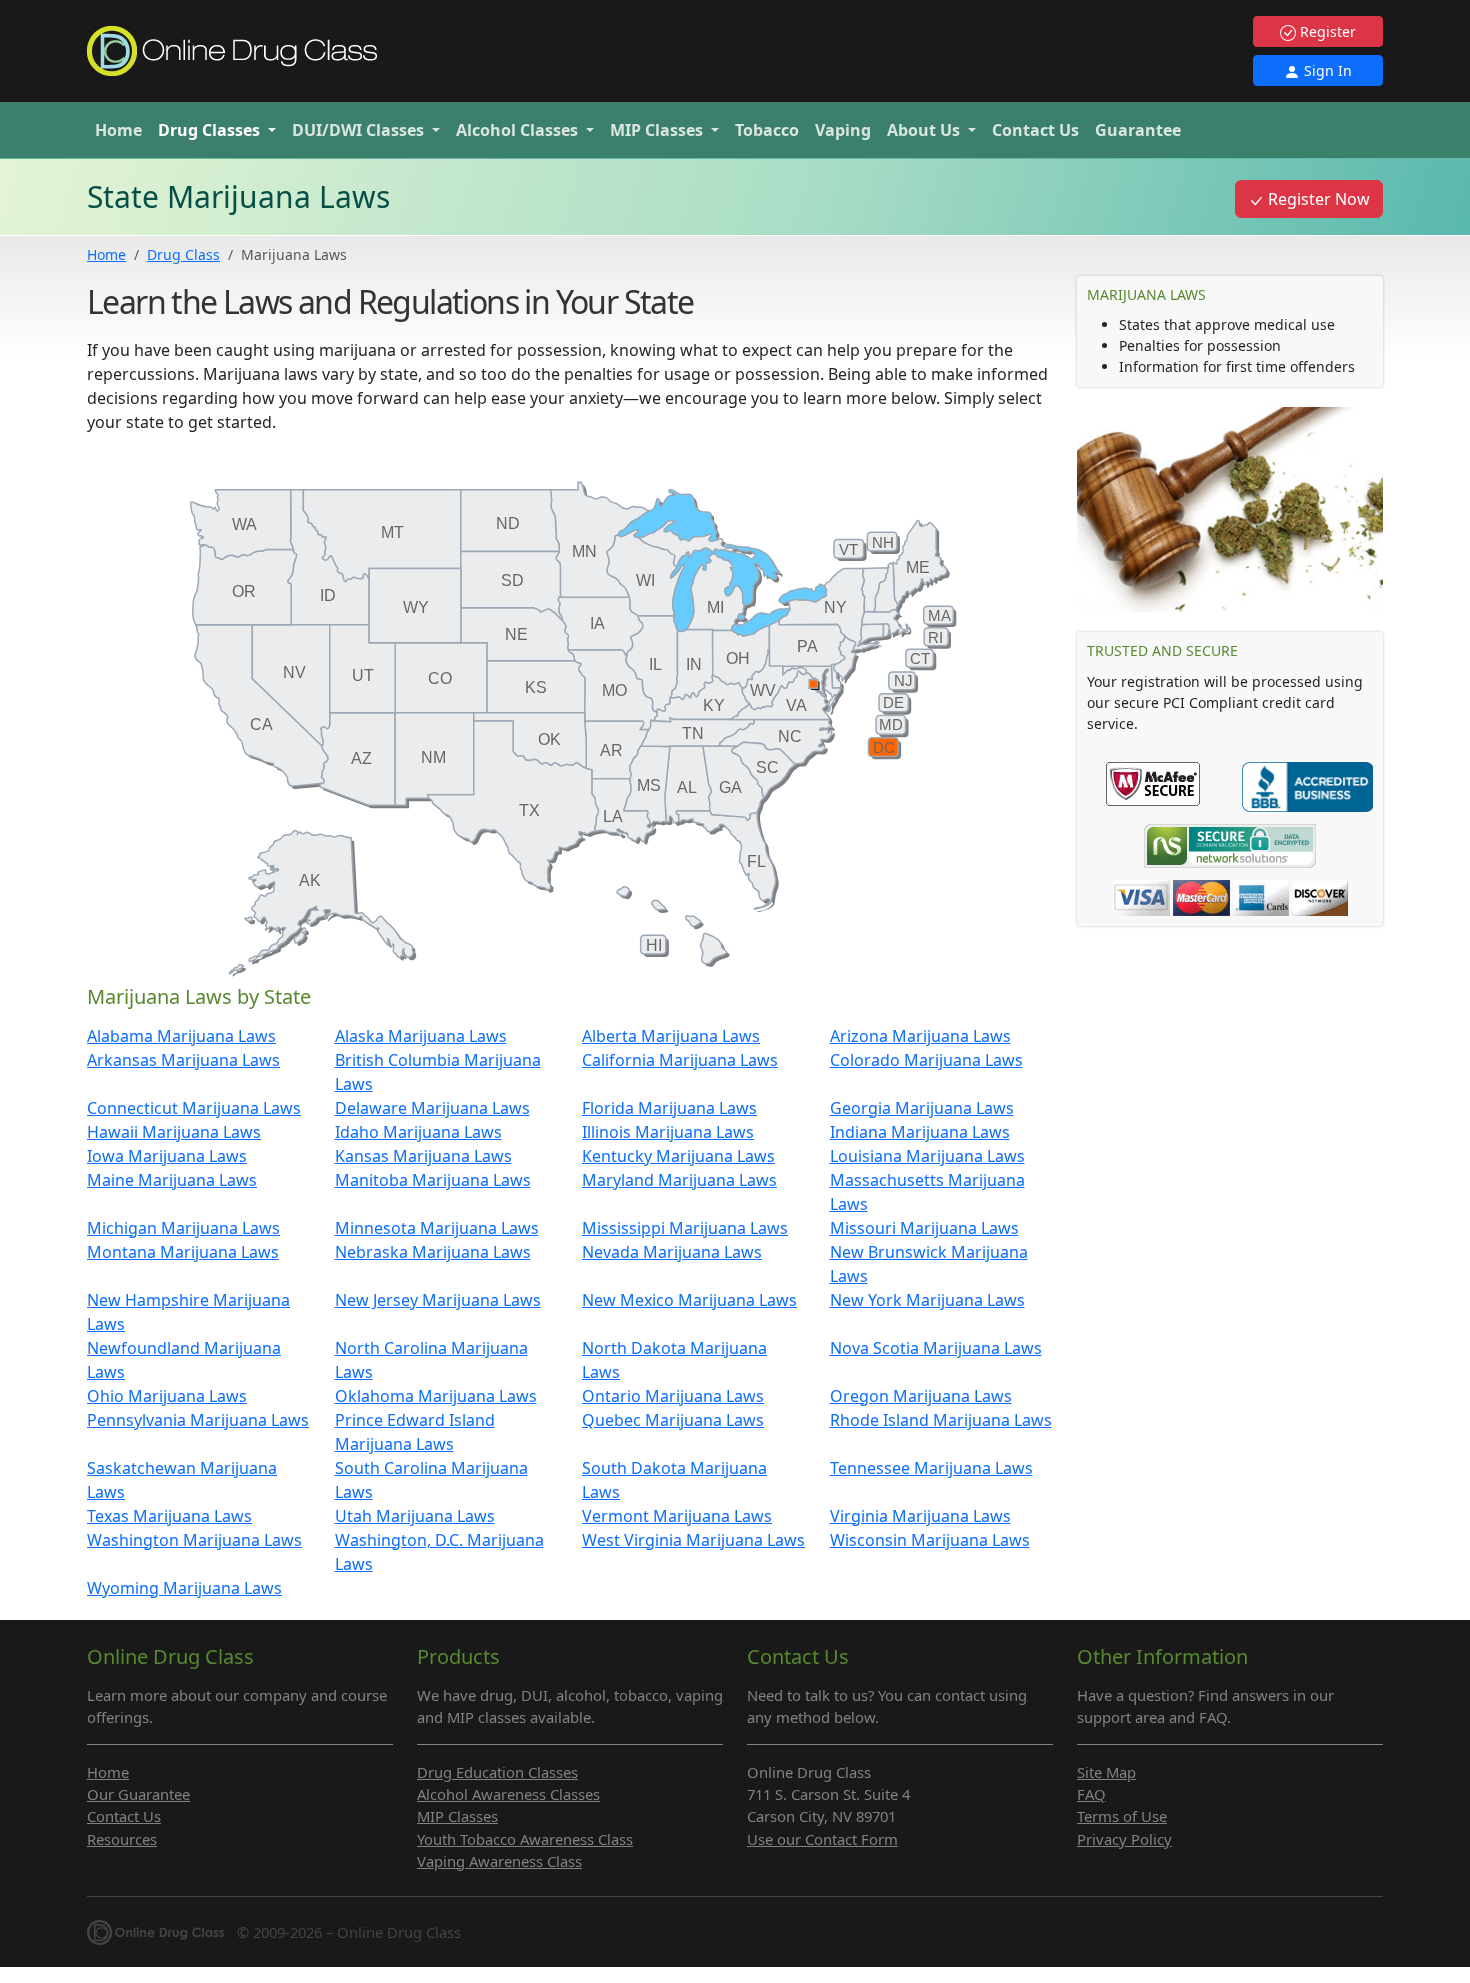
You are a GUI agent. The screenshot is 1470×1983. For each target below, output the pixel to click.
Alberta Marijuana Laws (671, 1036)
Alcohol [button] (517, 130)
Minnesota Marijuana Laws (437, 1228)
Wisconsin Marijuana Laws (930, 1540)
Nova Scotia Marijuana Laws (936, 1348)
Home (118, 130)
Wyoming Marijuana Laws (184, 1588)
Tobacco (767, 130)
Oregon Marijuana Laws (921, 1396)
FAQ (1091, 1794)
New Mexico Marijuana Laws (689, 1300)
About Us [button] (925, 130)
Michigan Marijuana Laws (183, 1228)
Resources (122, 1839)
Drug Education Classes (497, 1772)
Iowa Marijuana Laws (167, 1156)
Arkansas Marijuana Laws (183, 1060)
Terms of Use (1122, 1816)
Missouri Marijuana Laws (924, 1228)
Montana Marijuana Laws (183, 1252)
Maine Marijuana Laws (172, 1180)
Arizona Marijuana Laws (920, 1036)
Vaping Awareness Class (499, 1861)
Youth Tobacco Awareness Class (525, 1839)
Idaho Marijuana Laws (418, 1132)
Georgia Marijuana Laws (922, 1108)
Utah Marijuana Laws (415, 1516)
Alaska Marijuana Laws (421, 1036)
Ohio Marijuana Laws (167, 1396)
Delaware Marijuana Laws (432, 1108)
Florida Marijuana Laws (669, 1108)
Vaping (843, 130)
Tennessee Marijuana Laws (931, 1468)
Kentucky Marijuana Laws (678, 1156)
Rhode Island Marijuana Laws (941, 1420)
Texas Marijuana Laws (169, 1516)
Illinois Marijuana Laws (668, 1132)
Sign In (1326, 70)
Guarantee (1138, 130)
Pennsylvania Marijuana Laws (198, 1420)
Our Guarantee (138, 1794)
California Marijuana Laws (680, 1060)
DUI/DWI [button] (358, 130)
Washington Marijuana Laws (194, 1540)
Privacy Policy (1124, 1839)
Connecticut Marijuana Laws (194, 1108)
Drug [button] (209, 130)
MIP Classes (457, 1816)
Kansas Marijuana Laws (423, 1156)
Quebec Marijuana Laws (673, 1420)
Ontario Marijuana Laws (673, 1396)
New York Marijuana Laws (927, 1300)
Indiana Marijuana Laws (920, 1132)
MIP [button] (656, 130)
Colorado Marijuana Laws (926, 1060)
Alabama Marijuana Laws (181, 1036)
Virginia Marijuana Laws (920, 1516)
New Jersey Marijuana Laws (438, 1300)
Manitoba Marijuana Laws (433, 1180)
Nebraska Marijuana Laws (433, 1252)
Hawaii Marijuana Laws (174, 1132)
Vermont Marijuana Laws (677, 1516)
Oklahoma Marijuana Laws (436, 1396)
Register (1326, 31)
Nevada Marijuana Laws (672, 1252)
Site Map (1106, 1772)
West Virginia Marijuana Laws (693, 1540)
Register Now (1317, 199)
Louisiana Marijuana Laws (927, 1156)
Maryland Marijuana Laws (679, 1180)
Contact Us (1035, 130)
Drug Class (183, 254)
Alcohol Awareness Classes (508, 1794)
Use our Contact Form (822, 1839)
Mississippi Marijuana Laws (685, 1228)
